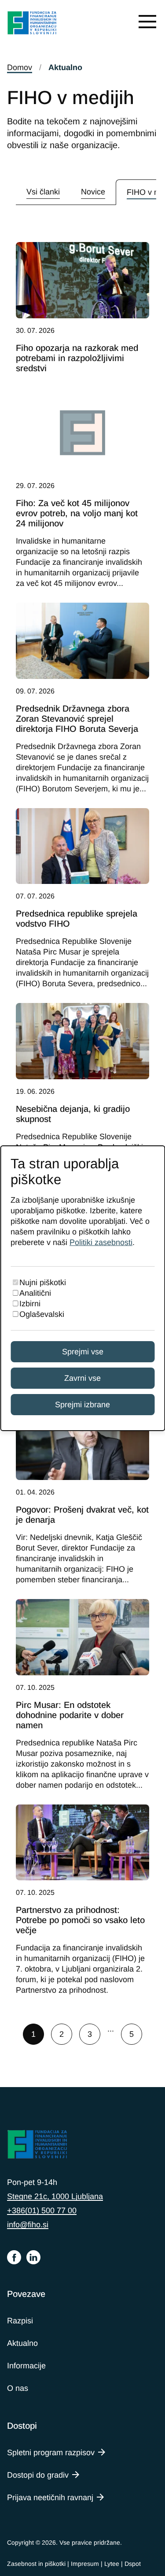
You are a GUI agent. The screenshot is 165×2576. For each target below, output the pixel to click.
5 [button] (132, 2034)
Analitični (35, 1293)
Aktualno (22, 2343)
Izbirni (30, 1304)
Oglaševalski (42, 1314)
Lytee (112, 2564)
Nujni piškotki (43, 1282)
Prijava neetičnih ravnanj (50, 2498)
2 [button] (62, 2034)
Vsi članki (43, 192)
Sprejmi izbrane (82, 1405)
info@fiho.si (28, 2225)
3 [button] (90, 2034)
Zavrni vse (82, 1378)
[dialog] (82, 1288)
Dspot (133, 2564)
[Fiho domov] (32, 24)
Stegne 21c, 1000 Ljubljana (55, 2196)
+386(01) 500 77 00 (42, 2211)
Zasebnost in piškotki (36, 2564)
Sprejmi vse (83, 1352)
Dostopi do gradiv (38, 2475)
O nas (18, 2388)
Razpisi (20, 2321)
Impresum (85, 2564)
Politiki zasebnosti (101, 1242)
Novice (93, 192)
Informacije (26, 2366)
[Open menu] (147, 21)
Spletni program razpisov (51, 2453)
